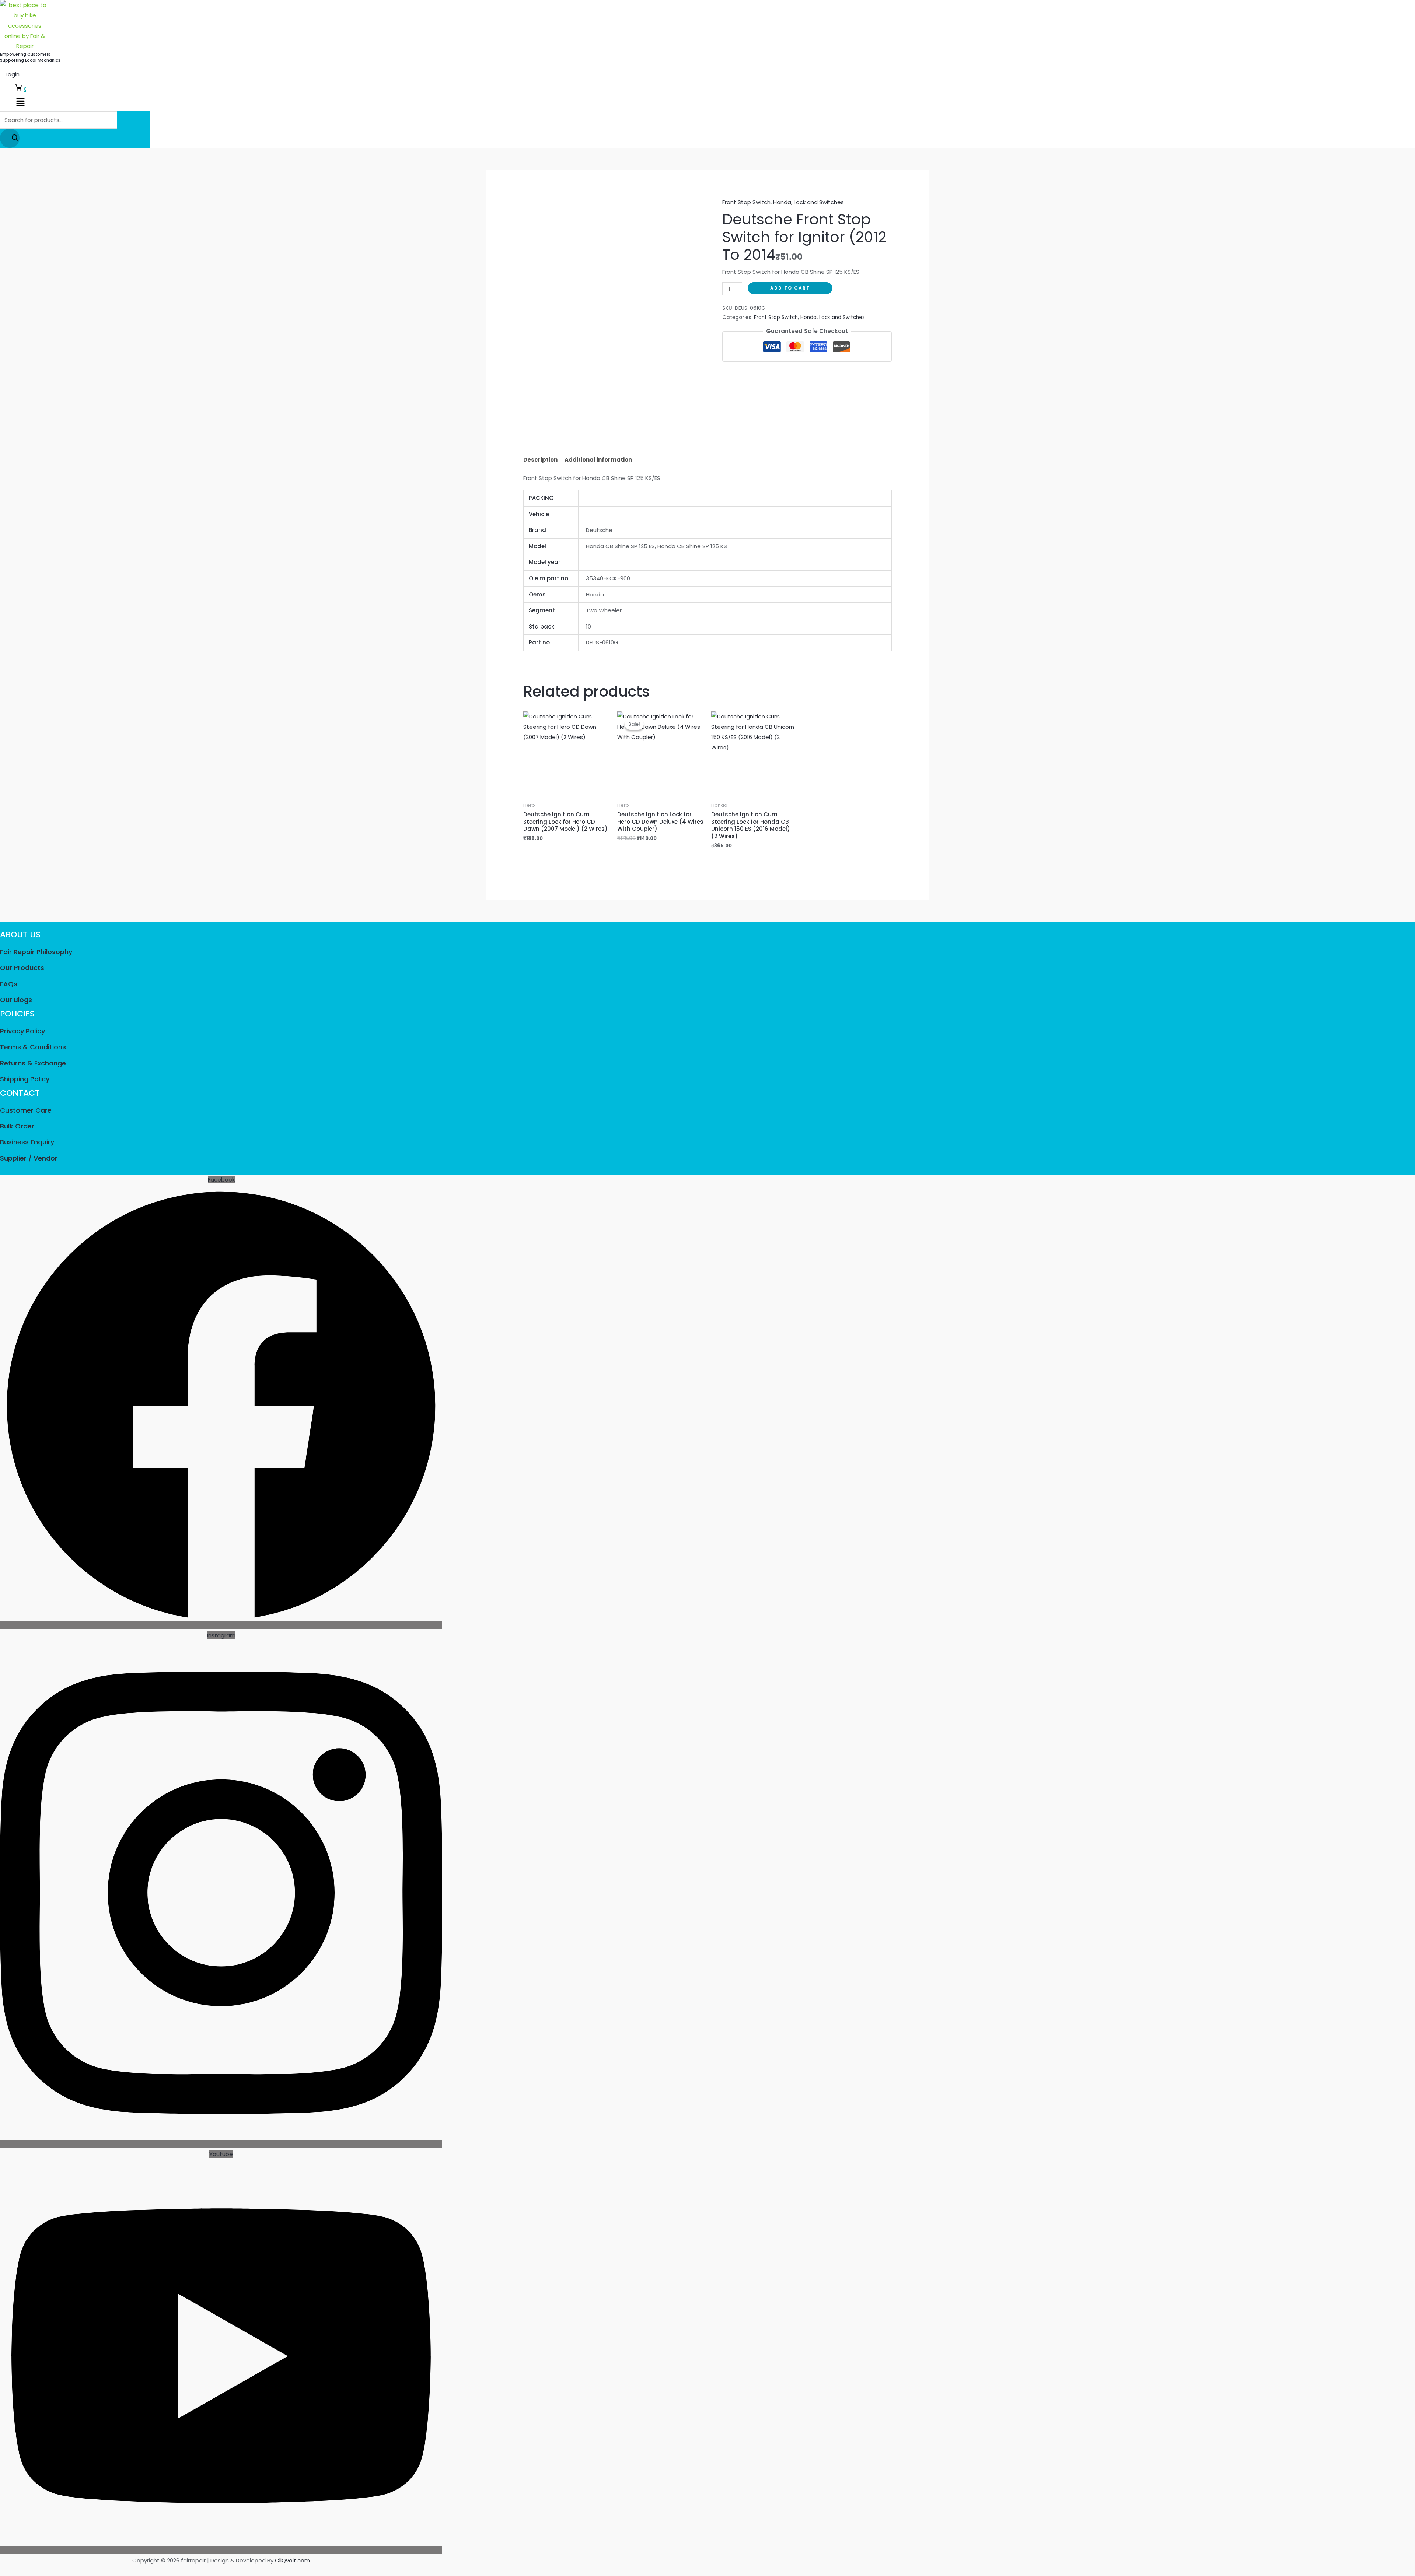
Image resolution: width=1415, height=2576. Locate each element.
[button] (20, 103)
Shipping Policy (25, 1079)
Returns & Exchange (33, 1063)
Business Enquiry (27, 1142)
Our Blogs (16, 1000)
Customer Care (26, 1110)
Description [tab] (540, 460)
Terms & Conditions (33, 1047)
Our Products (22, 968)
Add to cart (790, 288)
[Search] (10, 138)
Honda (782, 202)
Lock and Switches (819, 202)
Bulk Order (17, 1126)
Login (13, 74)
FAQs (9, 984)
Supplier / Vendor (29, 1158)
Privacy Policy (22, 1031)
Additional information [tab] (598, 460)
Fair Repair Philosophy (36, 952)
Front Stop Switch (746, 202)
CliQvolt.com (292, 2560)
